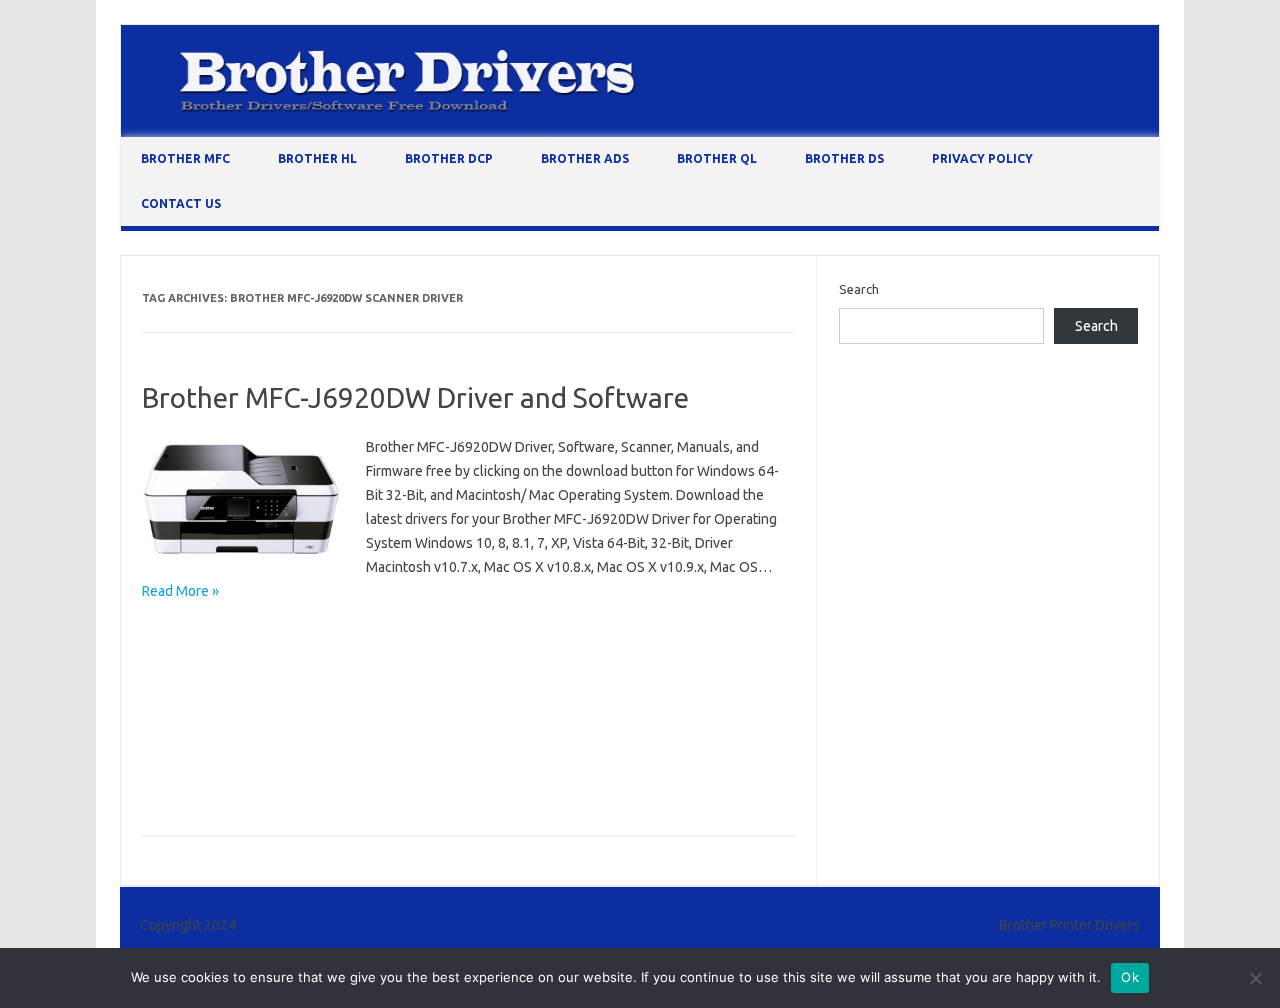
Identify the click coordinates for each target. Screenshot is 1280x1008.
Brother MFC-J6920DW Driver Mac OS (259, 665)
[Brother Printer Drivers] (640, 132)
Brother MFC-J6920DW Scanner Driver (462, 723)
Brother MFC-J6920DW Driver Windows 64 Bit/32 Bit (301, 694)
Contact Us (181, 203)
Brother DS (844, 158)
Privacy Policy (982, 158)
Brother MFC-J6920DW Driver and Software (415, 397)
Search (859, 289)
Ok (1130, 977)
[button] (242, 500)
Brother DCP (449, 158)
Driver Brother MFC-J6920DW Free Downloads (284, 781)
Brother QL (717, 158)
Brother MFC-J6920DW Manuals (241, 723)
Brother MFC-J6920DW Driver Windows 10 (510, 665)
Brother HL (317, 158)
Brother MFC (185, 158)
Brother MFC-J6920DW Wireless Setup (533, 752)
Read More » (180, 591)
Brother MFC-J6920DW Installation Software (599, 694)
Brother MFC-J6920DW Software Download (276, 752)
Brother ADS (585, 158)
